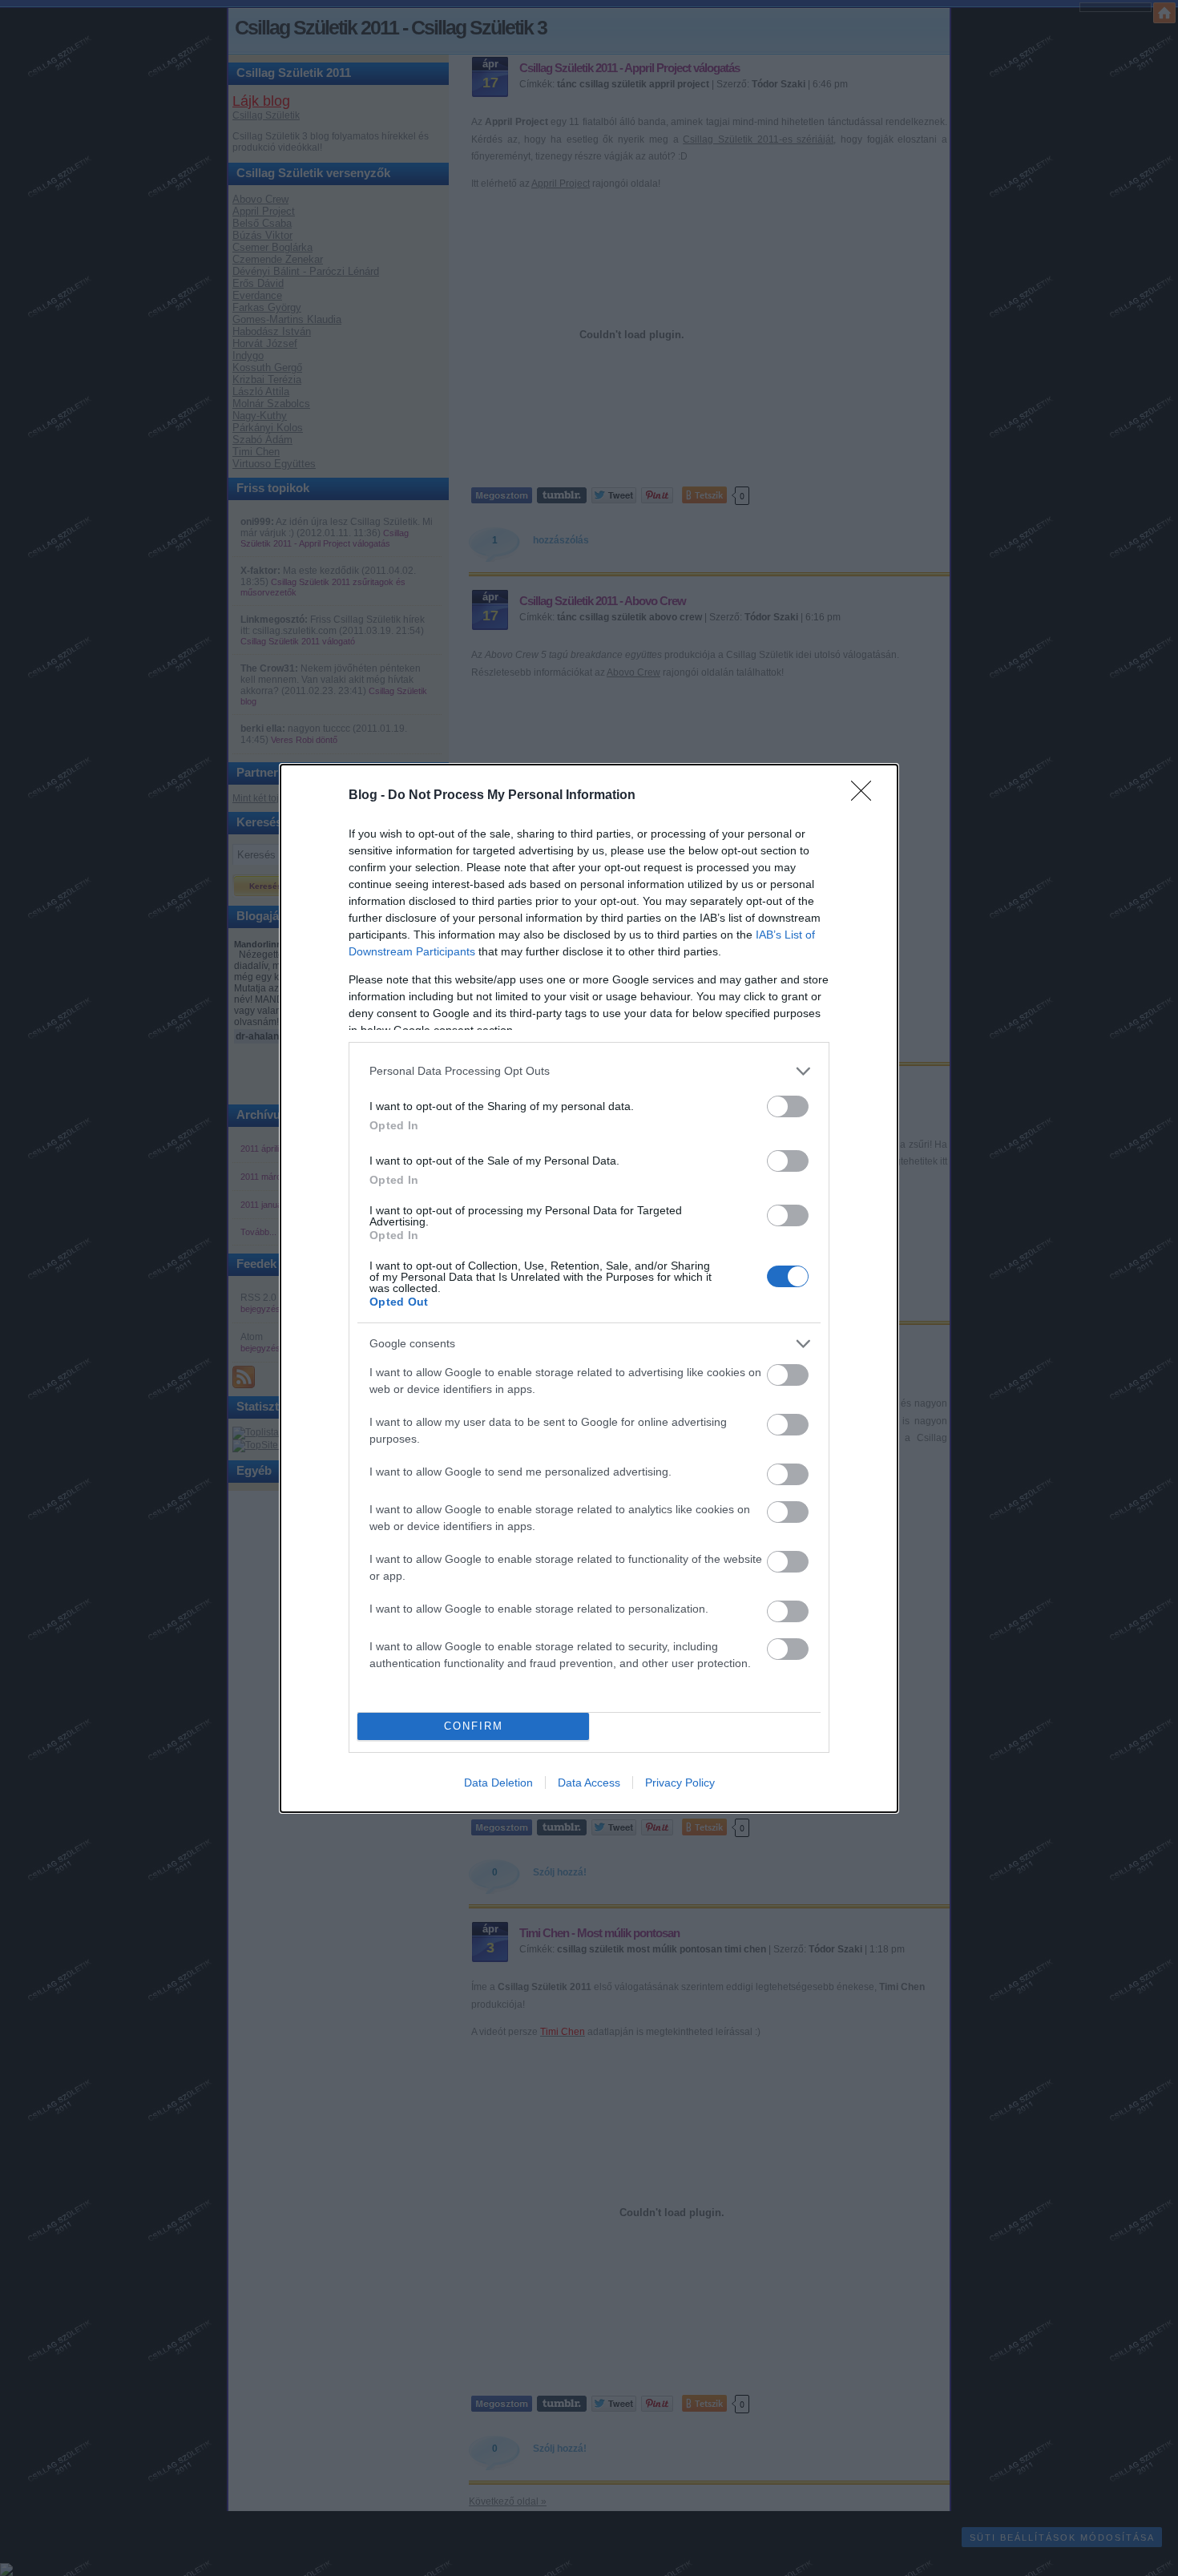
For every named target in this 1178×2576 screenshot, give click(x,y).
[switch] (788, 1106)
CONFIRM (474, 1726)
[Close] (866, 796)
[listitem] (589, 1071)
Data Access (589, 1783)
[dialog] (589, 1288)
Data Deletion (498, 1783)
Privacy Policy (680, 1783)
